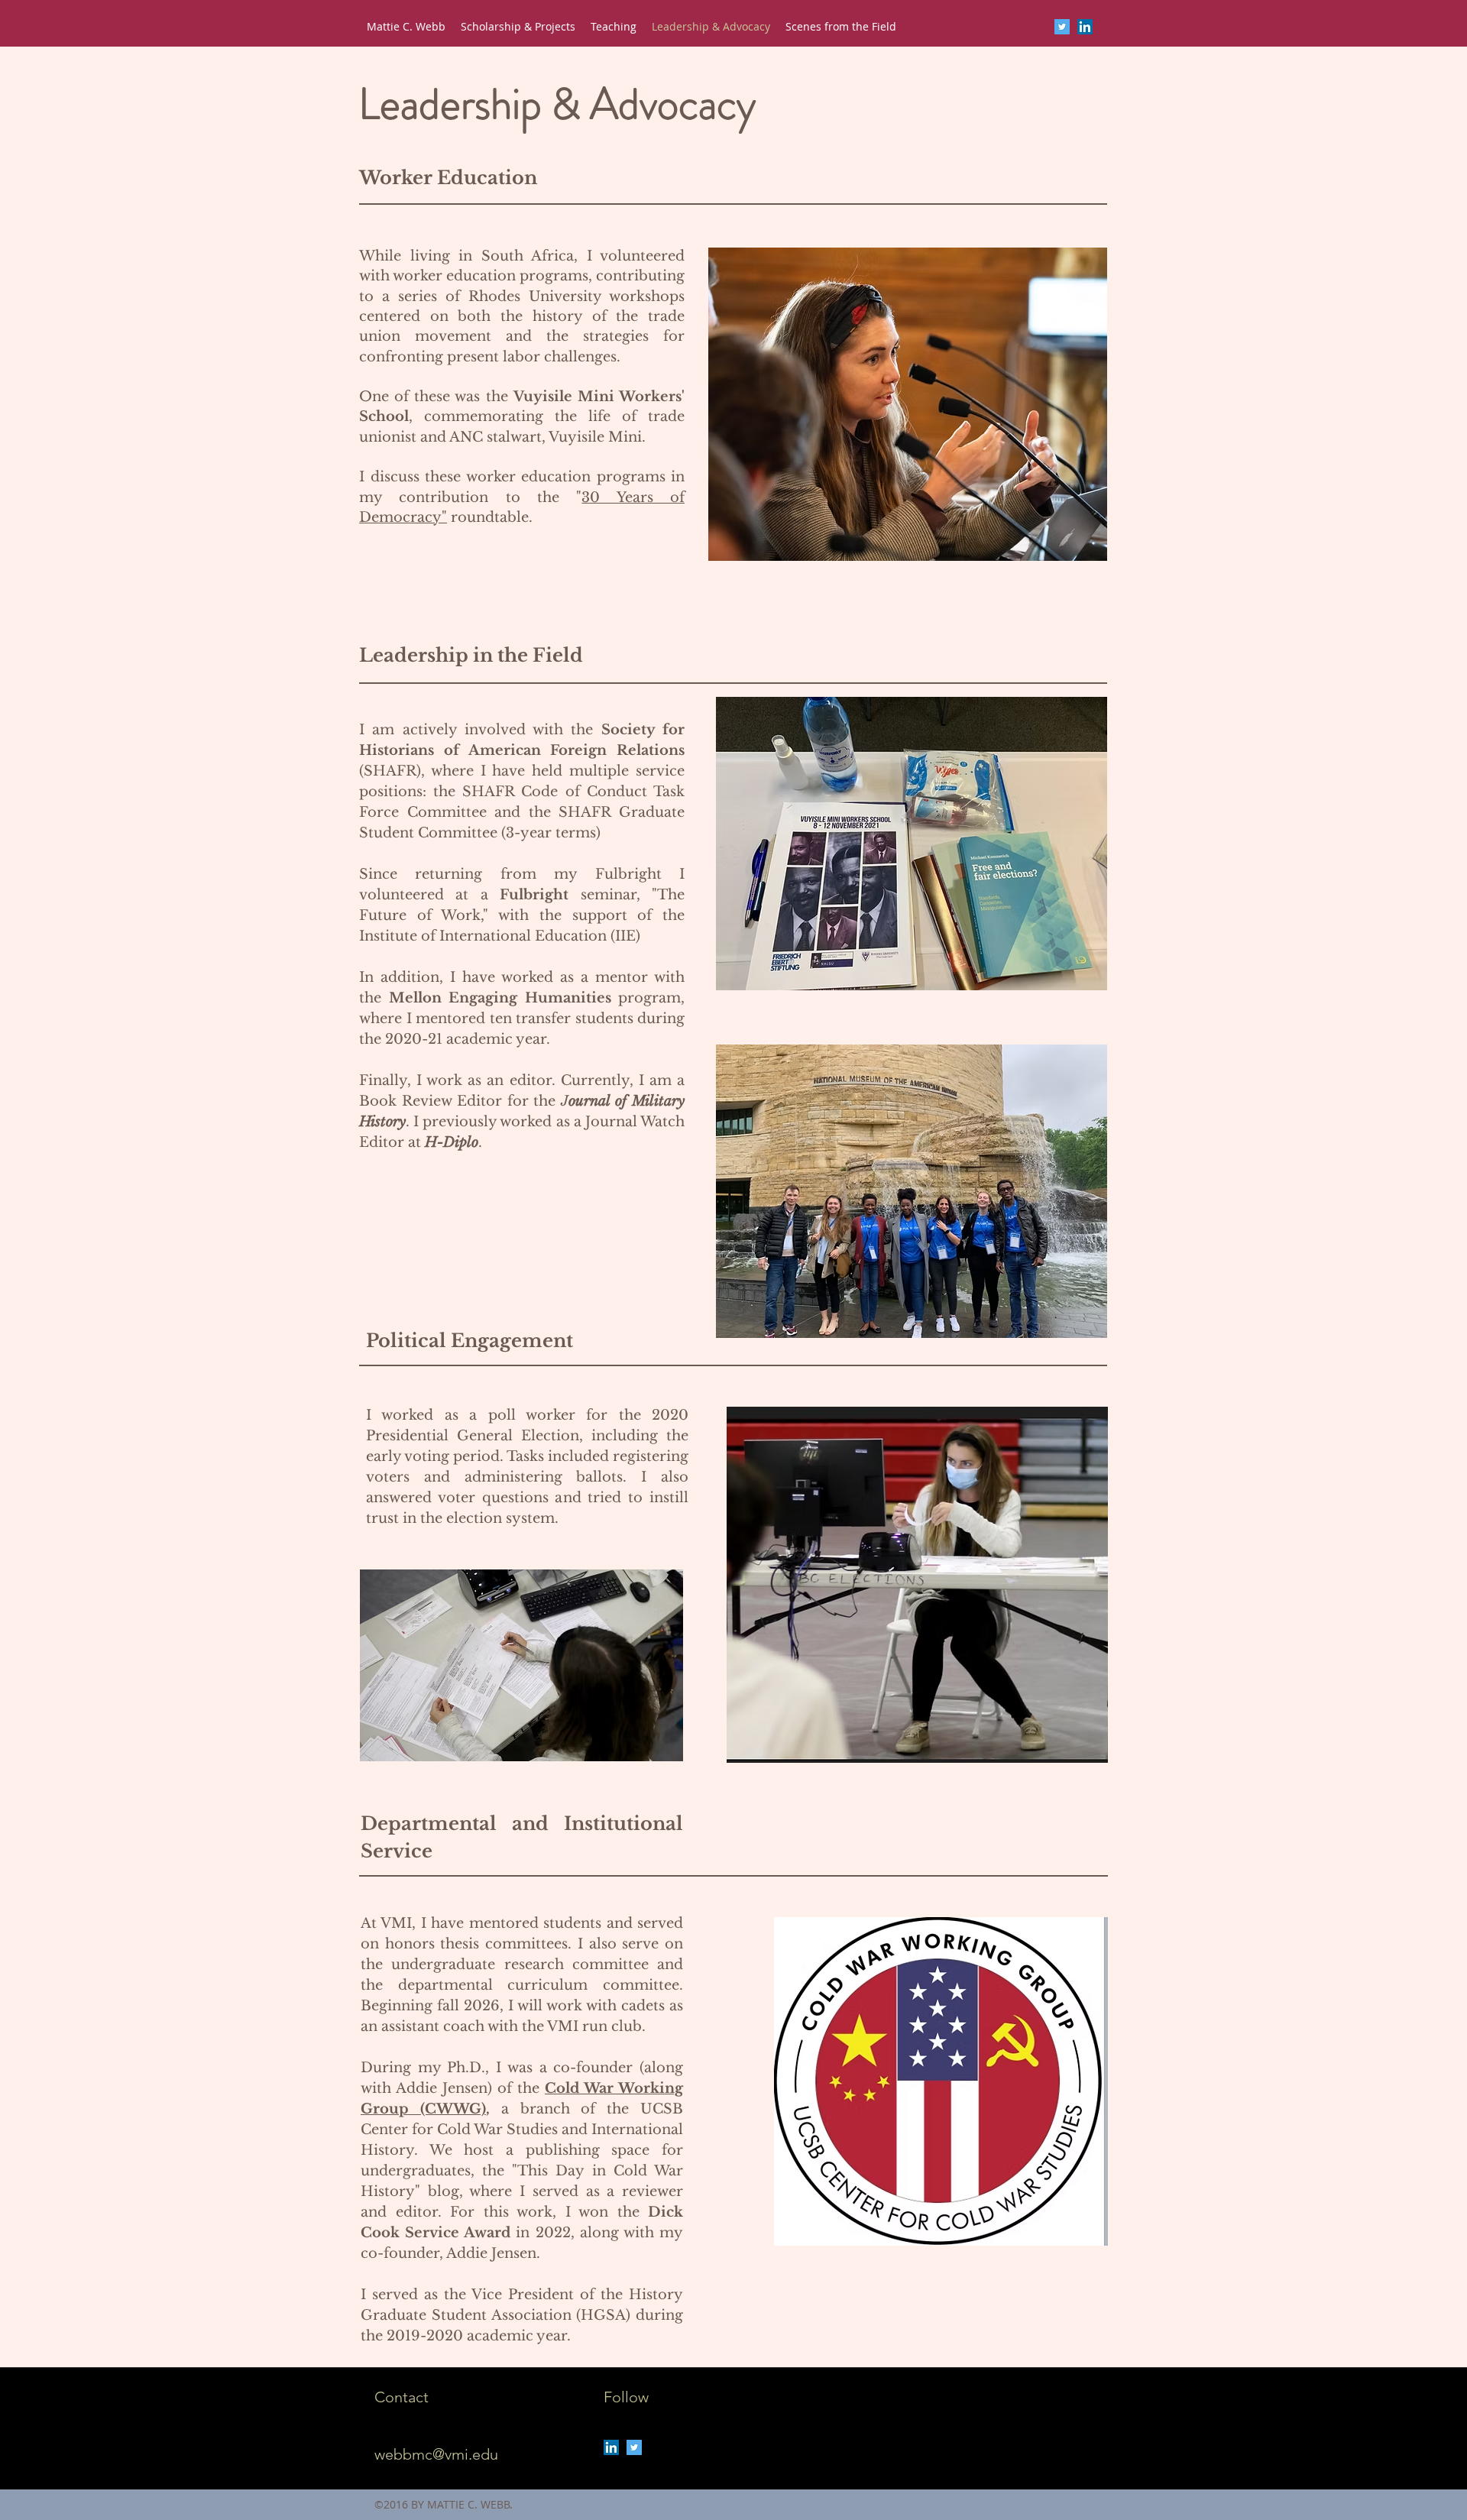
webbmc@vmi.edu (436, 2454)
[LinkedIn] (1085, 27)
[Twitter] (1062, 27)
